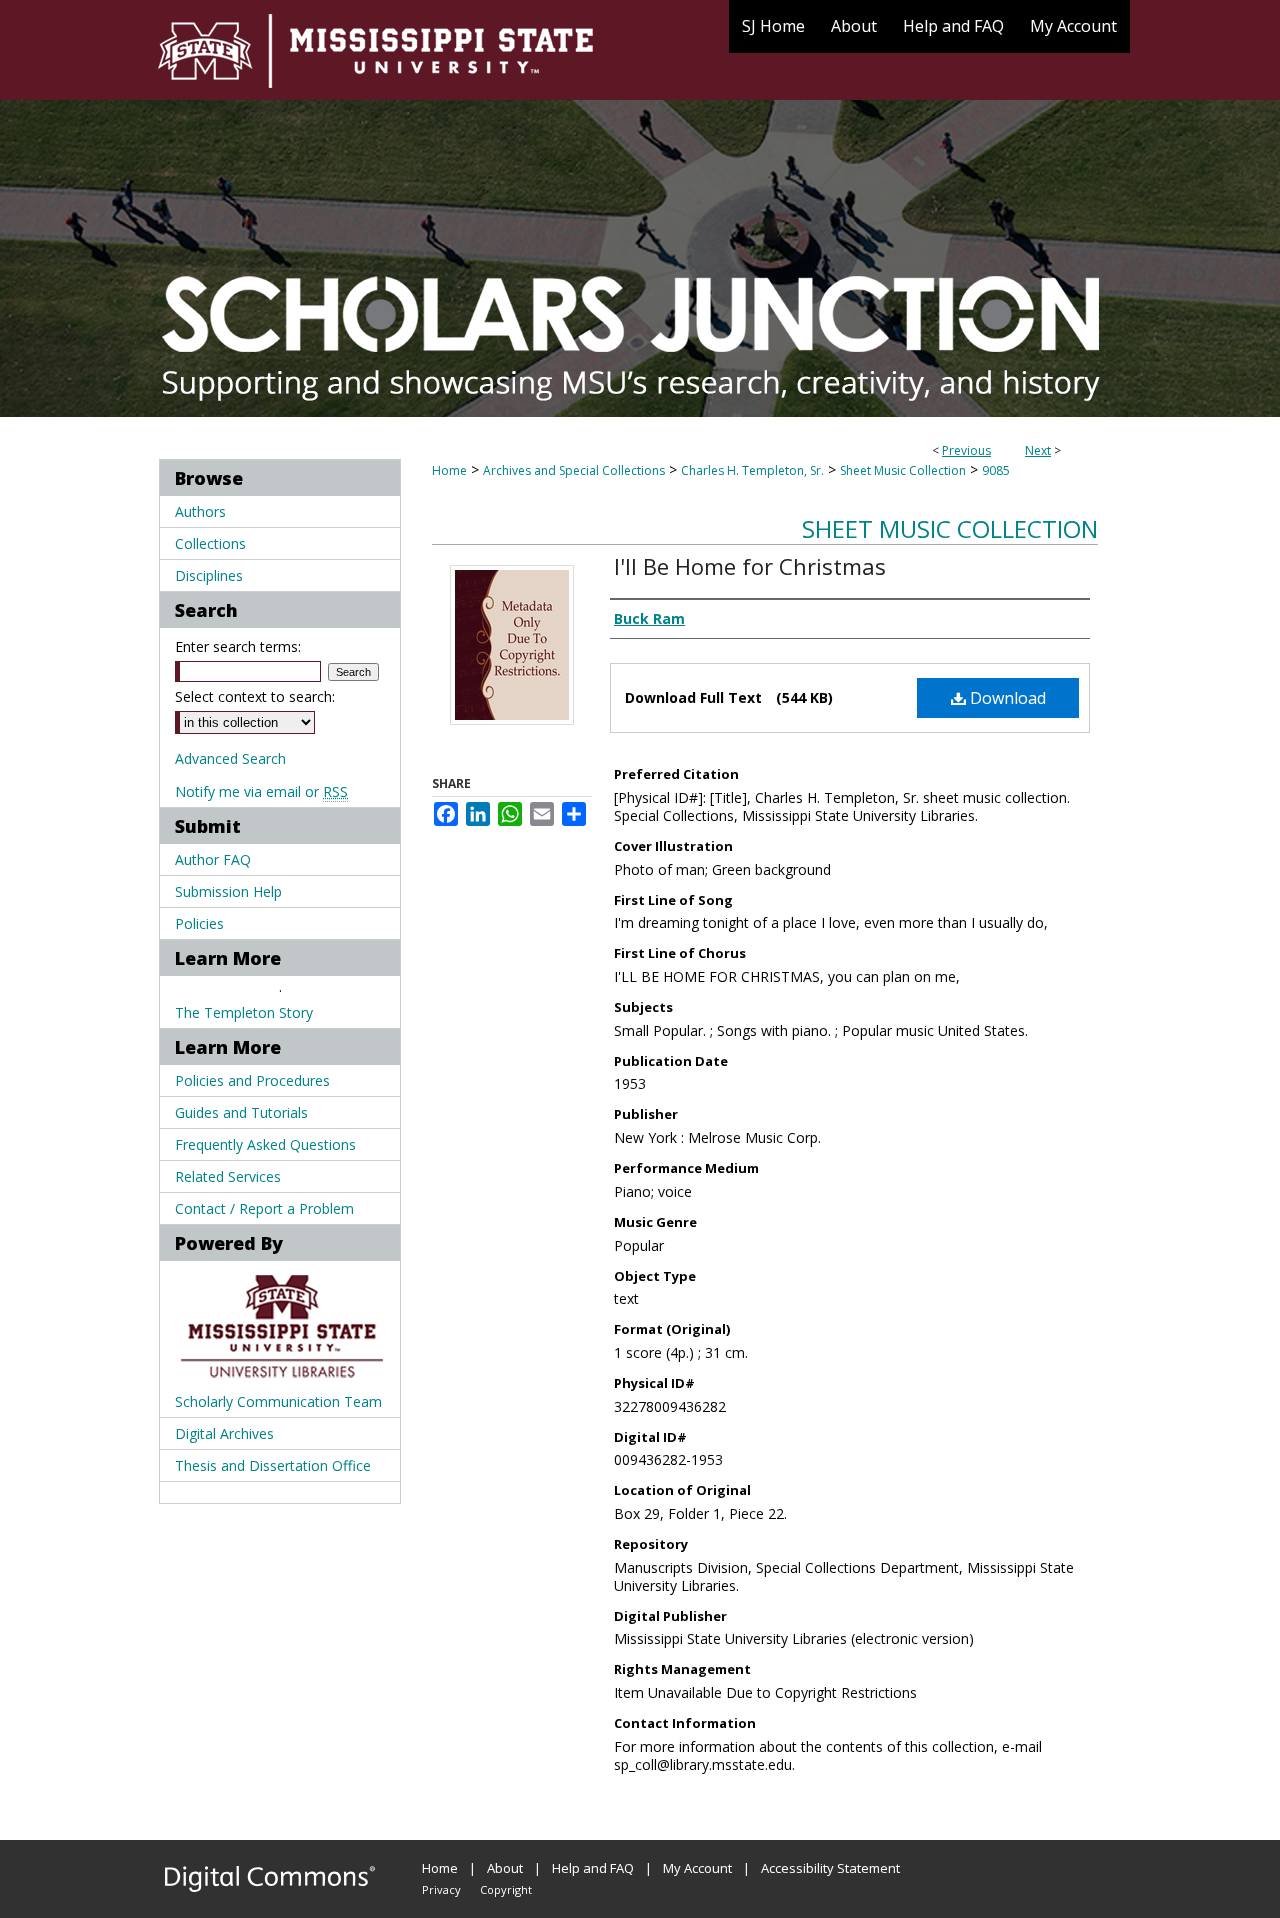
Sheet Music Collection (903, 470)
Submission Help (228, 891)
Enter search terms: (238, 646)
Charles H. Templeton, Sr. (752, 470)
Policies (199, 923)
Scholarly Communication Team (278, 1401)
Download (1006, 698)
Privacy (441, 1889)
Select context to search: (255, 696)
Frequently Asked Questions (265, 1144)
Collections (210, 543)
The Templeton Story (244, 1012)
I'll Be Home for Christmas (750, 566)
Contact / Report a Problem (264, 1208)
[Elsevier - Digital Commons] (270, 1879)
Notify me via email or (261, 791)
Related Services (228, 1176)
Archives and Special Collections (574, 470)
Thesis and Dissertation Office (273, 1465)
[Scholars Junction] (640, 208)
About (505, 1868)
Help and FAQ (593, 1868)
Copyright (506, 1889)
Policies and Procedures (252, 1080)
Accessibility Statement (830, 1868)
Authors (200, 511)
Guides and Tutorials (241, 1112)
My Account (697, 1868)
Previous (966, 450)
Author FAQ (213, 859)
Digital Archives (224, 1433)
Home (449, 470)
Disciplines (209, 575)
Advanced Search (230, 758)
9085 (996, 470)
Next (1038, 450)
